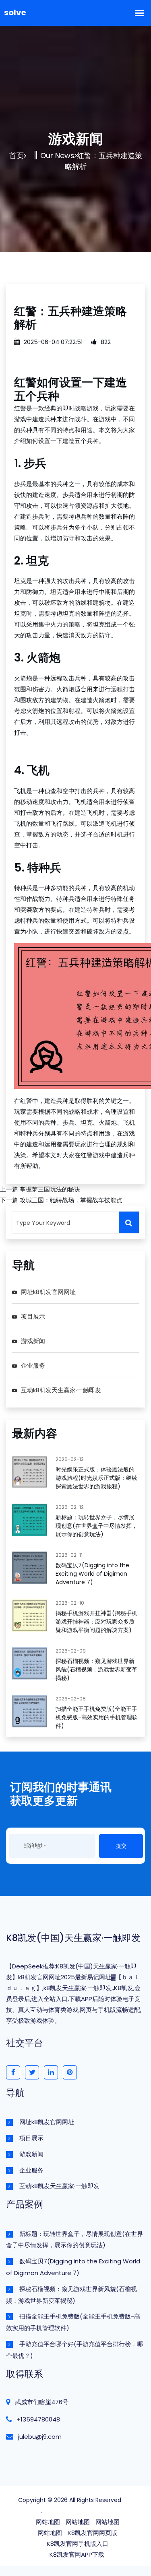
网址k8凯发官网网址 (48, 1292)
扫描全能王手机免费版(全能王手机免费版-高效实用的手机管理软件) (97, 1717)
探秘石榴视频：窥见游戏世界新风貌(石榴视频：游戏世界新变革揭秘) (96, 1669)
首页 (17, 156)
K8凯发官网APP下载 (77, 2554)
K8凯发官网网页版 (92, 2533)
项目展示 (33, 1316)
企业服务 (33, 1365)
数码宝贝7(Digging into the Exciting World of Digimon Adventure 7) (92, 1574)
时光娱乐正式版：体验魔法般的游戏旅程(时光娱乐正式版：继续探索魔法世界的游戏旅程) (96, 1478)
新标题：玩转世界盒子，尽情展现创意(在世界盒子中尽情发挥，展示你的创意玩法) (96, 1526)
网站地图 (48, 2522)
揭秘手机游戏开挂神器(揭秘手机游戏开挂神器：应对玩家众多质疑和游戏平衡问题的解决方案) (96, 1622)
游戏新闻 (33, 1341)
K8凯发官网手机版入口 (78, 2544)
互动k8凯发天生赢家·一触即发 (61, 1390)
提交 (121, 1846)
